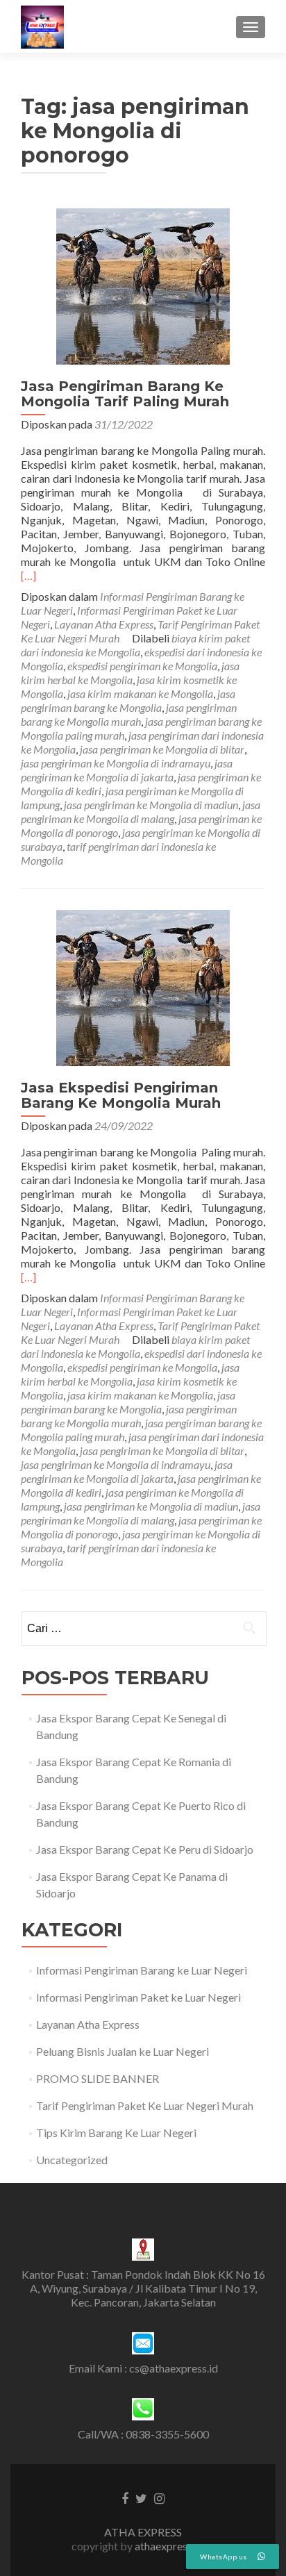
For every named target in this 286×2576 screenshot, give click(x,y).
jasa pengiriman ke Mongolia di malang (141, 812)
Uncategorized (72, 2160)
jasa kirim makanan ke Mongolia (140, 693)
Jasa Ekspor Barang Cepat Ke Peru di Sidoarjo (145, 1849)
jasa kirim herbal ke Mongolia (130, 673)
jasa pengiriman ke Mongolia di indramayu (116, 763)
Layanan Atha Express (104, 624)
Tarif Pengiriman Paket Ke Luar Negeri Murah (145, 2105)
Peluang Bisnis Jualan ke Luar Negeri (123, 2051)
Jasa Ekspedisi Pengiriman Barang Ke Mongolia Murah (121, 1095)
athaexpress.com (175, 2546)
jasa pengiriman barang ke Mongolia (128, 700)
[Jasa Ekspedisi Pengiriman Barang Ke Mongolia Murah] (143, 987)
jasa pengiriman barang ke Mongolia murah (129, 714)
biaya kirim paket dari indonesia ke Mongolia (135, 645)
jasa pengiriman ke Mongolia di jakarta (127, 770)
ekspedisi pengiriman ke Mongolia (142, 666)
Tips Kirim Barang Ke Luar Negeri (116, 2133)
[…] (28, 575)
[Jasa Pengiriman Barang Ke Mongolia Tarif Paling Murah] (143, 285)
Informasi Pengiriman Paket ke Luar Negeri (138, 1997)
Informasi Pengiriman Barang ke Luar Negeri (142, 1970)
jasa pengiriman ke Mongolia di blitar (162, 749)
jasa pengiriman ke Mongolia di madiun (151, 805)
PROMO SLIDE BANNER (98, 2078)
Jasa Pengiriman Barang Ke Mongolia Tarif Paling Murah (125, 394)
